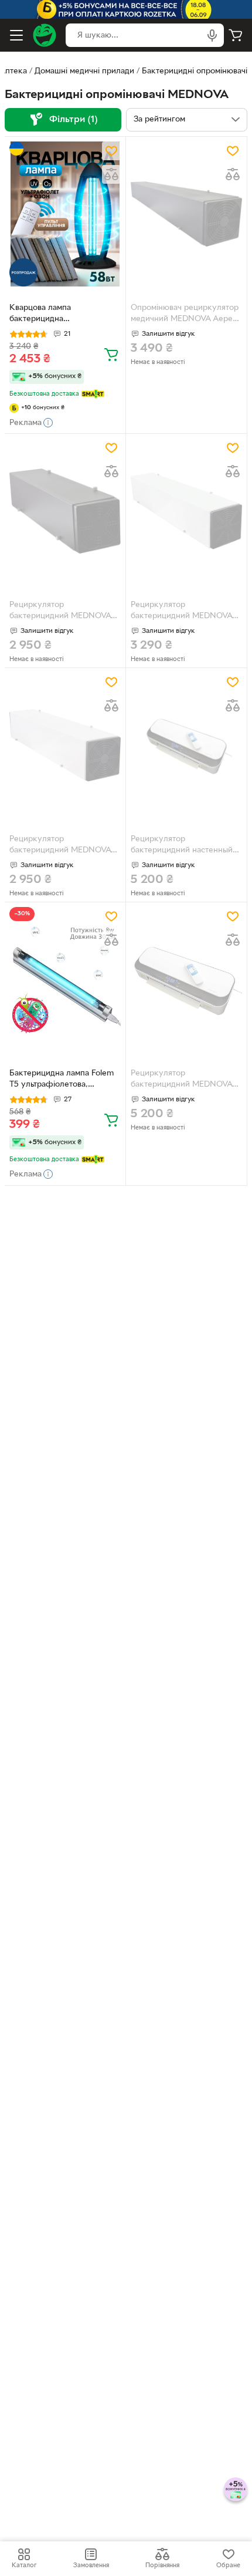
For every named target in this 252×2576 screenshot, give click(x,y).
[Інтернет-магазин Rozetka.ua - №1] (45, 35)
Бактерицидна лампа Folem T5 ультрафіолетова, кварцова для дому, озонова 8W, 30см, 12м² (63, 1080)
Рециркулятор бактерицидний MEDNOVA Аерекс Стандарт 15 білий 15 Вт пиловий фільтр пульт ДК (185, 612)
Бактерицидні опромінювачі (195, 71)
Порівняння (162, 2565)
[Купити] (111, 354)
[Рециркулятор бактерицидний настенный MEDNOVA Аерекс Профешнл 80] (186, 745)
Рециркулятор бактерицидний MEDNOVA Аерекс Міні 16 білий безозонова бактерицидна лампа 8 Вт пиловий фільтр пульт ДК (61, 846)
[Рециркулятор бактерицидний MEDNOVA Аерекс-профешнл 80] (186, 980)
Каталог (24, 2565)
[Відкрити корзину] (236, 35)
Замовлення (91, 2565)
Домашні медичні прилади (84, 71)
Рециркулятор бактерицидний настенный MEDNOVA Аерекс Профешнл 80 (182, 846)
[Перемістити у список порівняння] (111, 174)
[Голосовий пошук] (212, 35)
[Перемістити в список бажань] (111, 151)
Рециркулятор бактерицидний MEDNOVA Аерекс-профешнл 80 (181, 1080)
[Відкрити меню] (16, 35)
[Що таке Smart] (93, 394)
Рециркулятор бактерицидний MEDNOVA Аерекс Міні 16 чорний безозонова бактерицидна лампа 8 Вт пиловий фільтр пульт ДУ (61, 612)
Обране (228, 2565)
